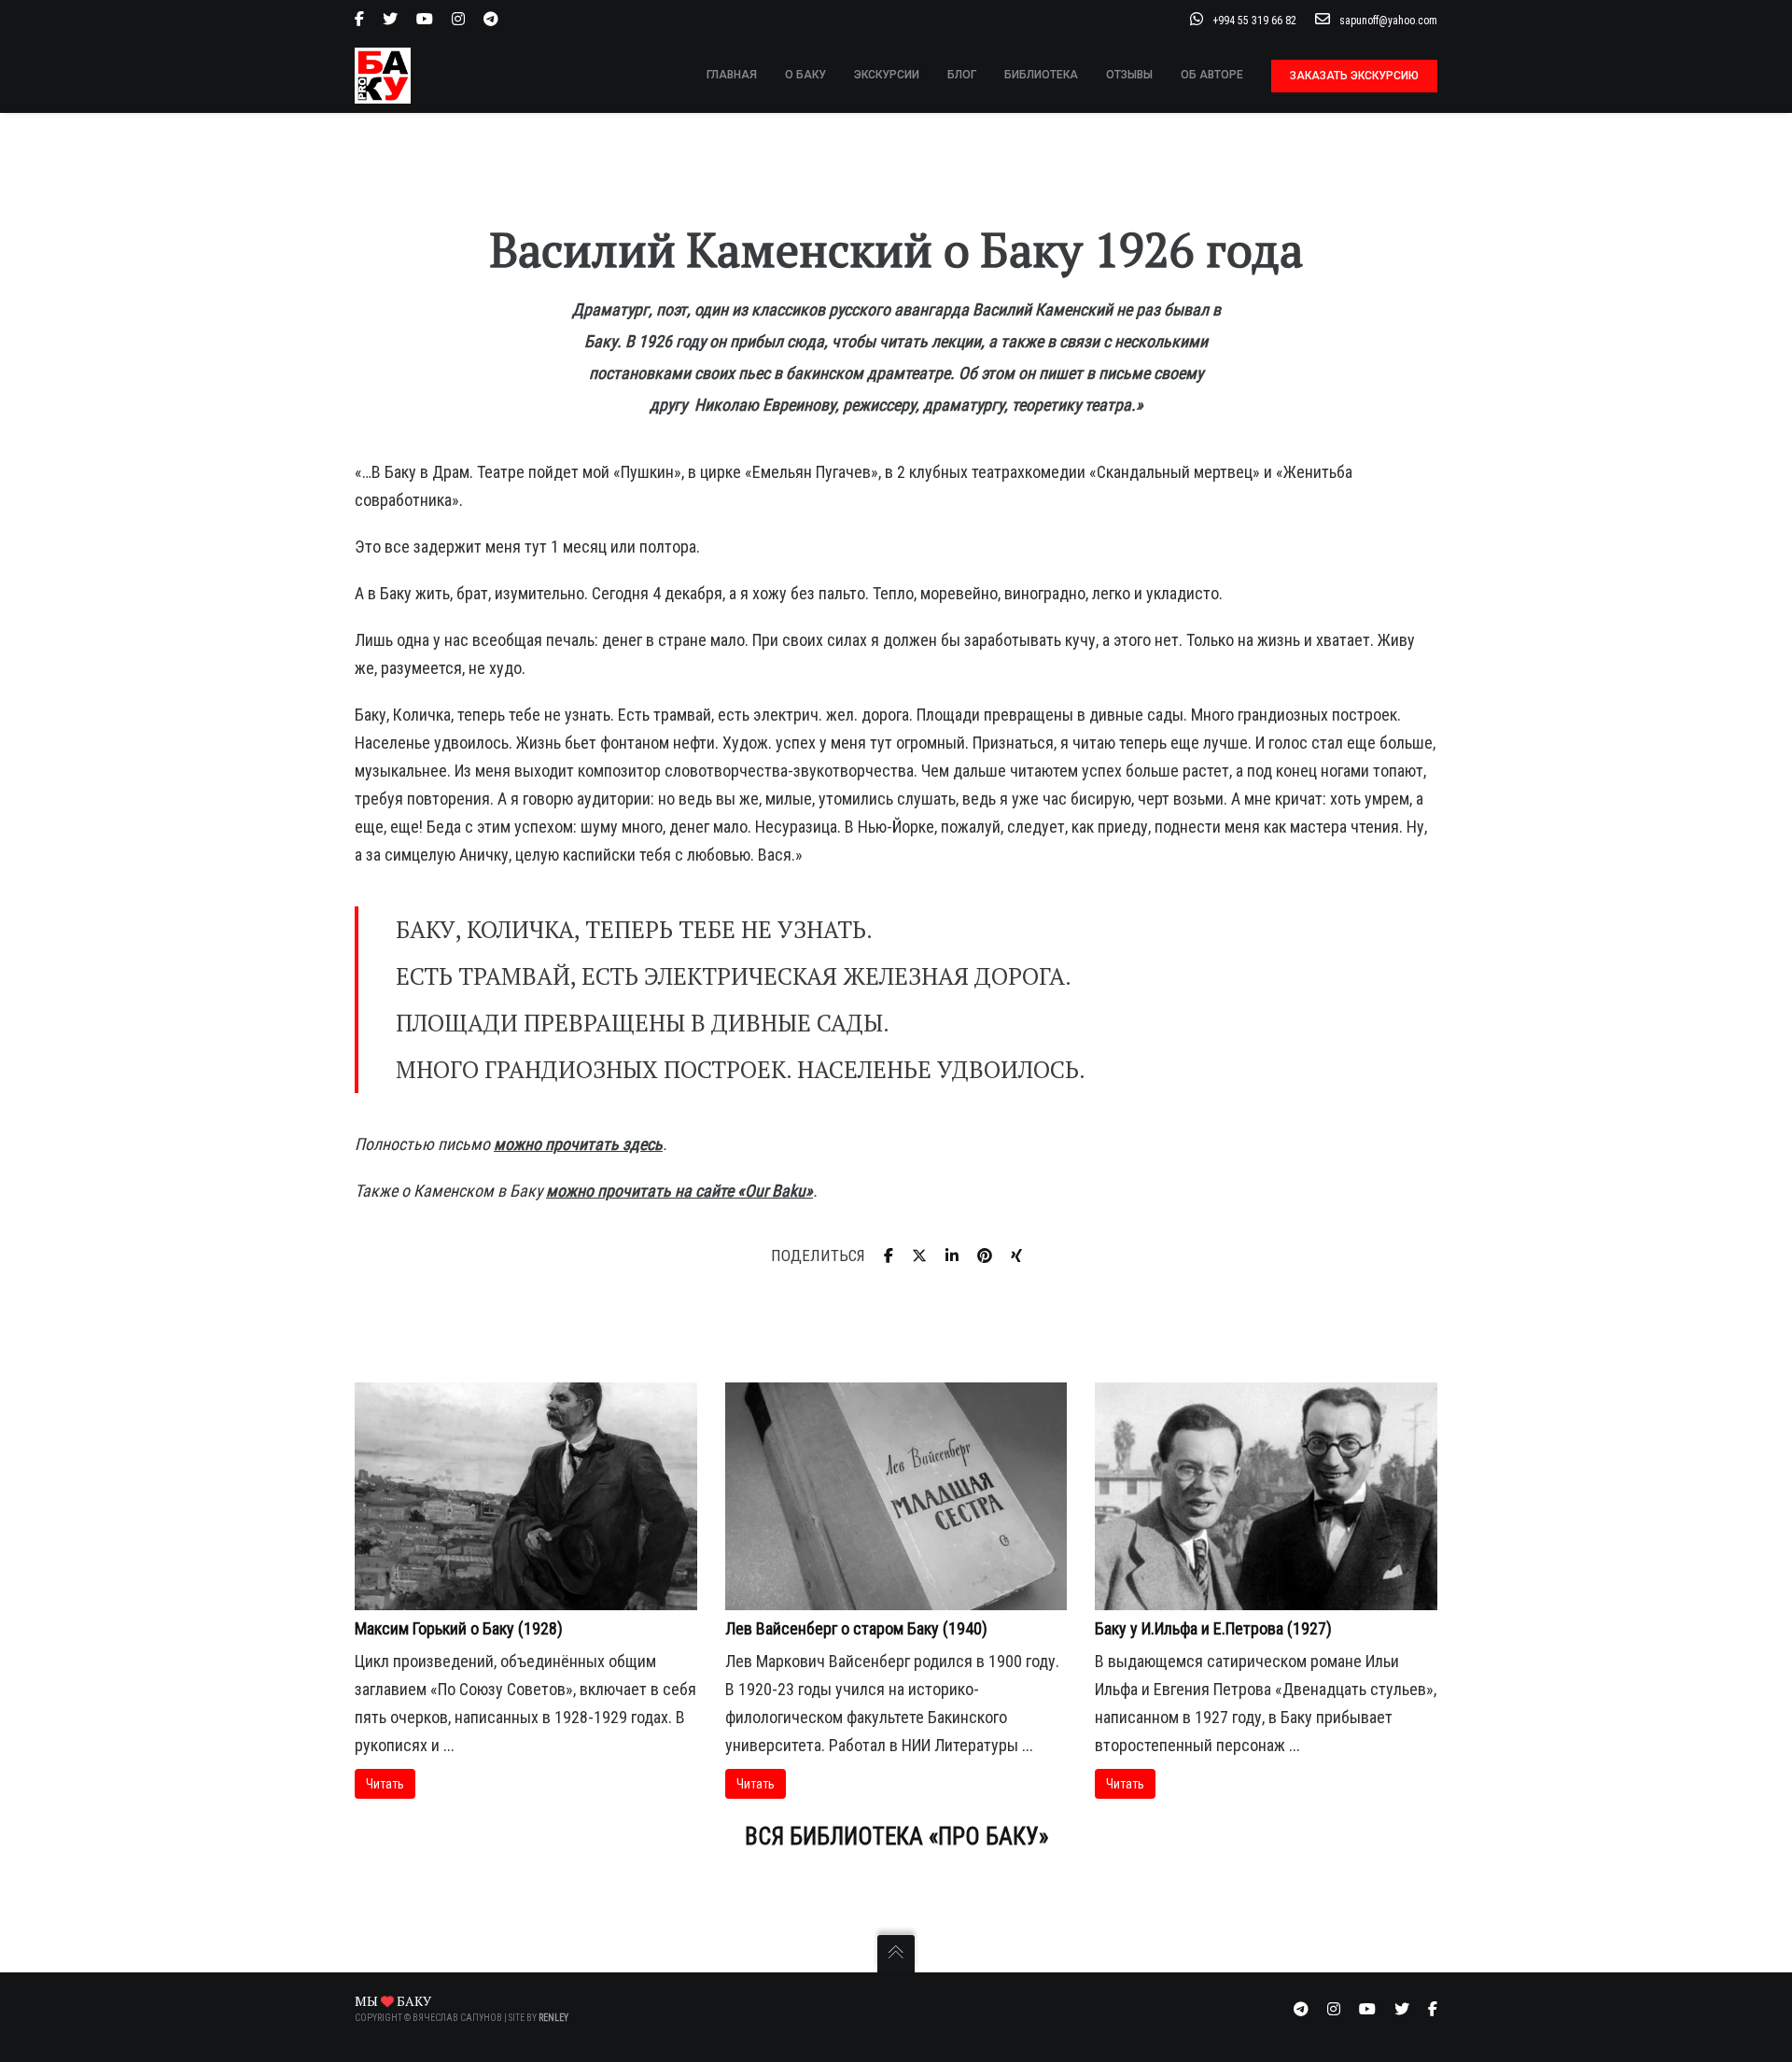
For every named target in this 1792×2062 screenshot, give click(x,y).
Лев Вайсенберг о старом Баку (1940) (856, 1628)
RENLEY (553, 2018)
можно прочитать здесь (578, 1144)
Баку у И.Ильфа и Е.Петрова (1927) (1213, 1628)
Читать (385, 1784)
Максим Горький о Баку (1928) (459, 1628)
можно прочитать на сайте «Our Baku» (679, 1191)
